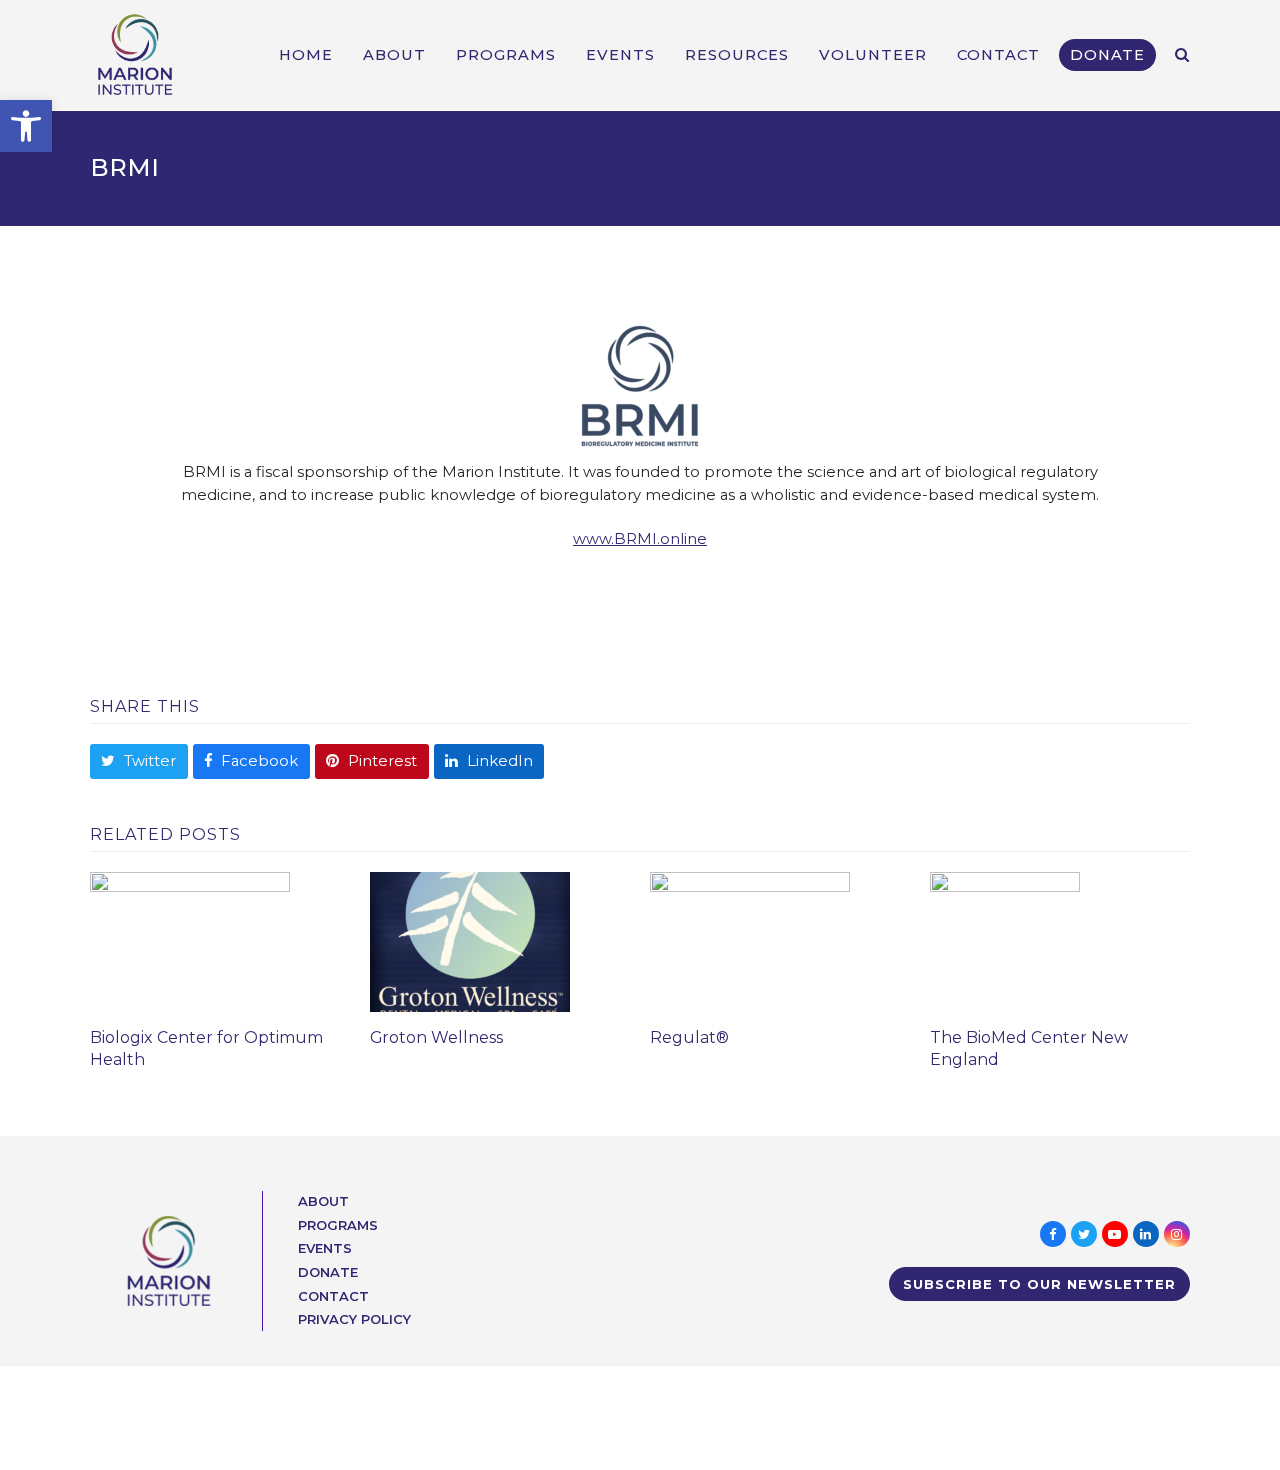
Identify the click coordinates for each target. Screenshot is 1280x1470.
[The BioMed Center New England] (1005, 941)
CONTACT (333, 1296)
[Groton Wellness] (470, 941)
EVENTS (325, 1248)
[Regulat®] (750, 941)
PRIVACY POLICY (354, 1319)
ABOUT (323, 1201)
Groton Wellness (436, 1037)
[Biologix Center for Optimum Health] (190, 941)
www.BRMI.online (640, 539)
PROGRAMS (338, 1225)
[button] (26, 126)
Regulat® (689, 1037)
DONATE (328, 1272)
